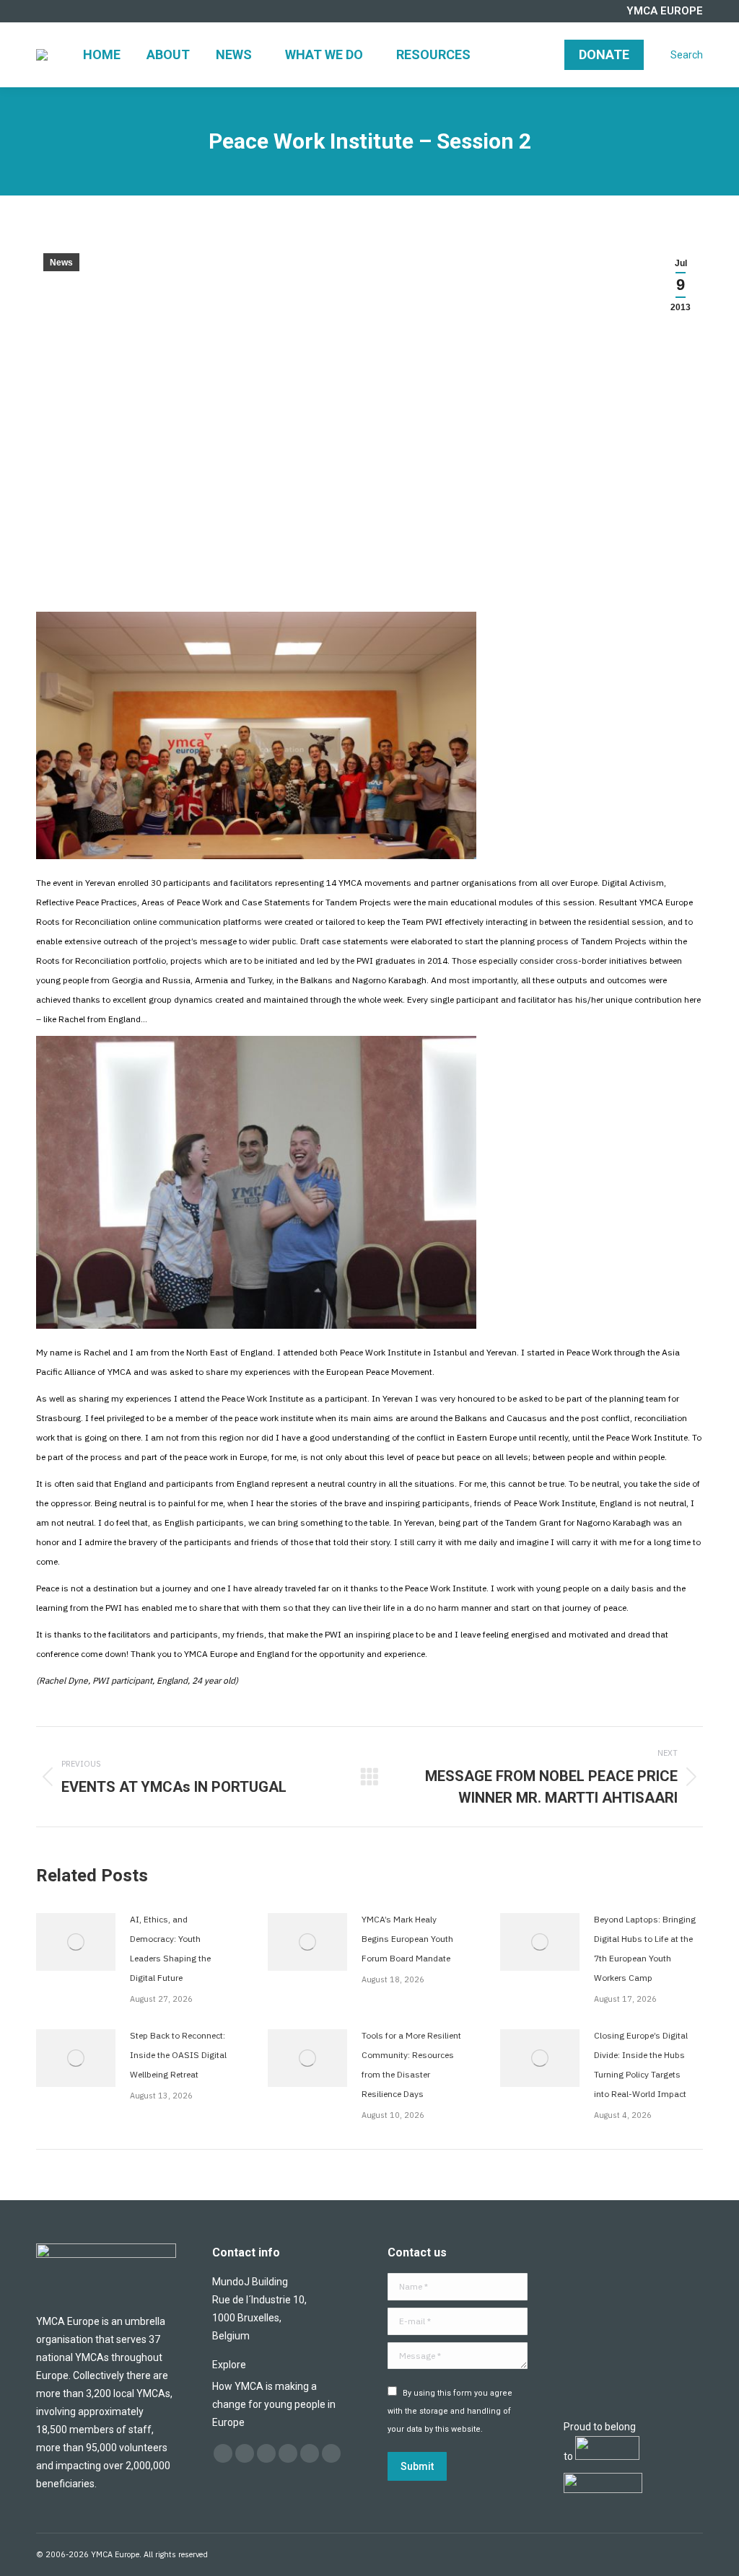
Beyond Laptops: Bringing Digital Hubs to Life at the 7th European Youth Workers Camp (645, 1948)
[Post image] (76, 1942)
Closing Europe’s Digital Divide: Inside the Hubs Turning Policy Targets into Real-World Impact (641, 2065)
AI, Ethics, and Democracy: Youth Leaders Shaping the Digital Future (170, 1948)
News (61, 263)
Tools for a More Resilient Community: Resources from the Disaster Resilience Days (411, 2065)
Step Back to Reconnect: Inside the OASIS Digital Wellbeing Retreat (178, 2055)
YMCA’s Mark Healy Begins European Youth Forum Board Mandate (407, 1939)
